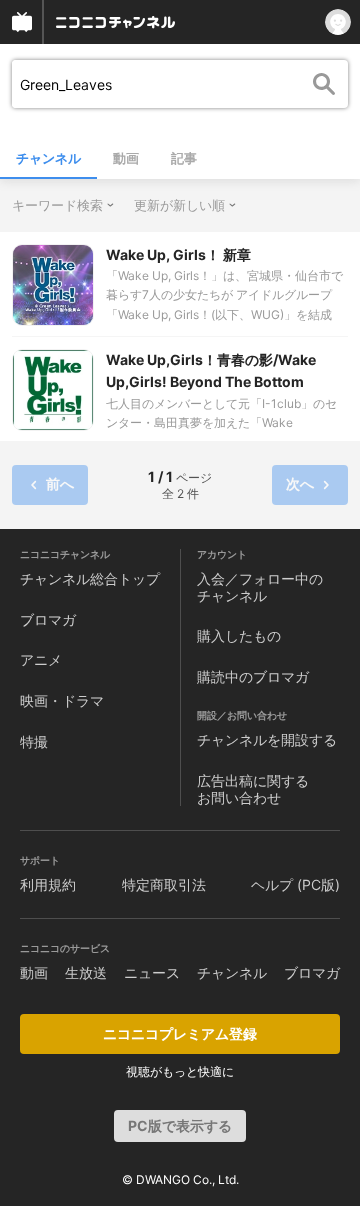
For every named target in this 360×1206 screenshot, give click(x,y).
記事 (184, 158)
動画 (126, 158)
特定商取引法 (164, 884)
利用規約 (48, 884)
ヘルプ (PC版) (295, 884)
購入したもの (239, 635)
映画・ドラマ (62, 700)
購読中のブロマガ (253, 676)
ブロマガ (48, 619)
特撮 (34, 741)
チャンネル (48, 158)
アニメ (41, 659)
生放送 (86, 972)
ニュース (152, 972)
